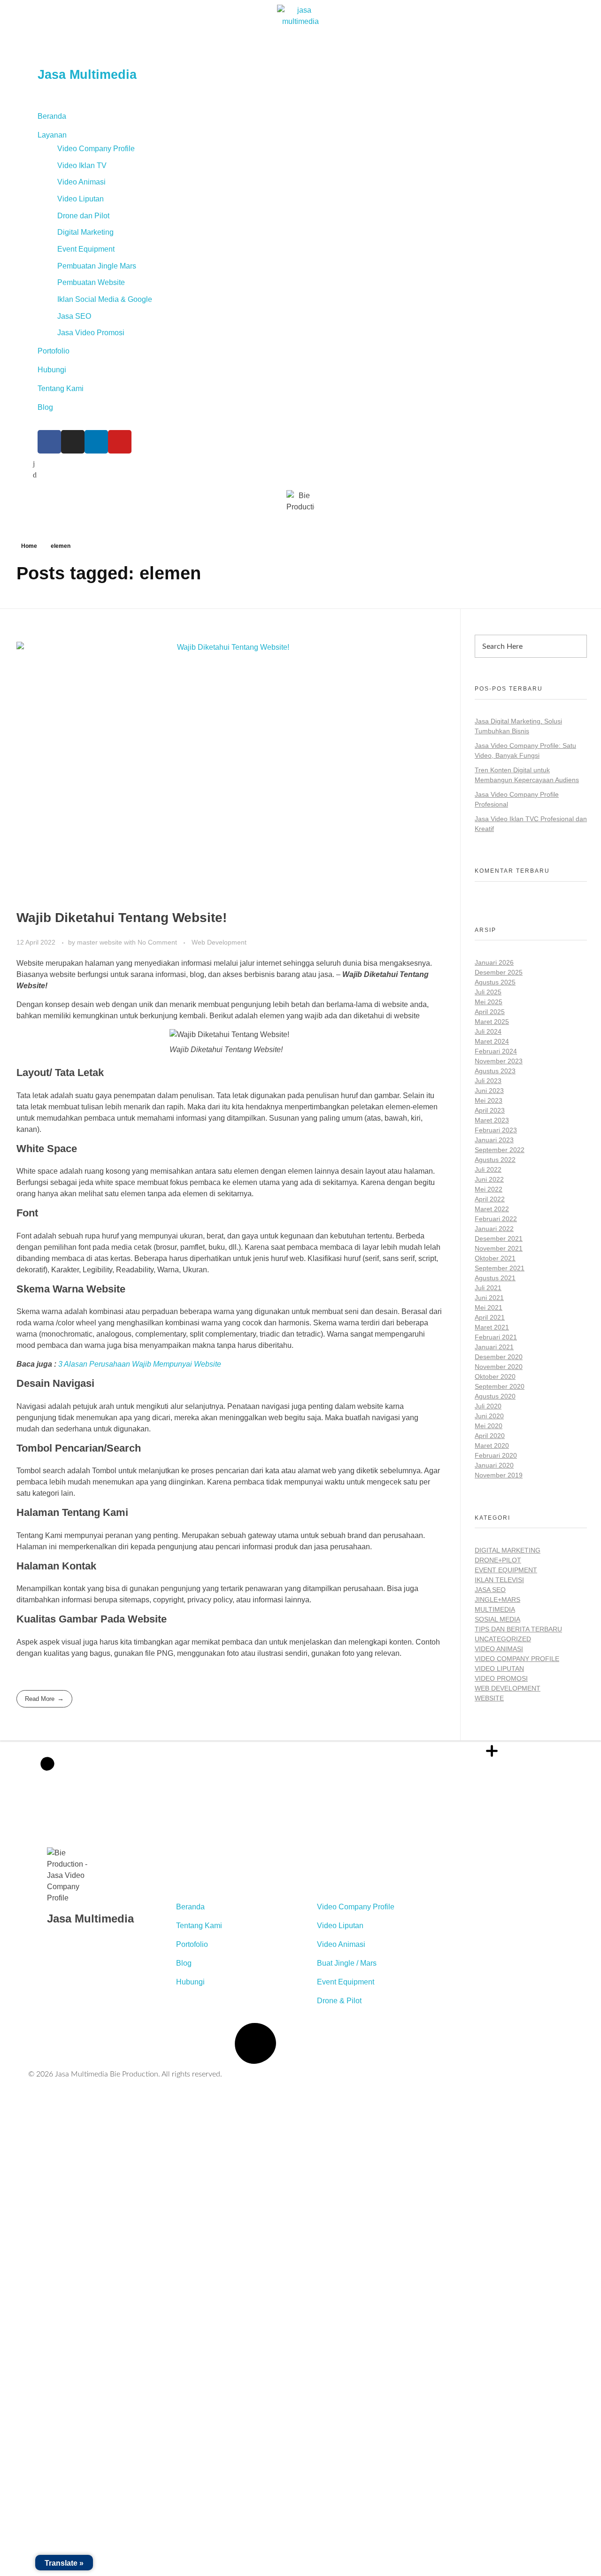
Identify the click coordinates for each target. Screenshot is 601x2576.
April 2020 (490, 1436)
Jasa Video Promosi (91, 333)
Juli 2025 (488, 992)
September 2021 (500, 1268)
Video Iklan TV (82, 165)
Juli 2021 (488, 1288)
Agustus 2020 (495, 1396)
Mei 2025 (489, 1002)
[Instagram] (73, 442)
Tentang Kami (61, 388)
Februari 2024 (496, 1051)
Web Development (219, 942)
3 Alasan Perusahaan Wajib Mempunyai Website (140, 1364)
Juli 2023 (488, 1081)
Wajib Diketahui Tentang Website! (122, 918)
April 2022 (490, 1199)
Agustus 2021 (495, 1278)
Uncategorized (503, 1639)
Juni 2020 (489, 1416)
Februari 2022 (496, 1219)
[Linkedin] (96, 442)
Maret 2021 (492, 1327)
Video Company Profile (96, 149)
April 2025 (490, 1012)
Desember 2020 (499, 1357)
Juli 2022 (488, 1169)
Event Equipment (86, 249)
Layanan (52, 135)
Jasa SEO (74, 316)
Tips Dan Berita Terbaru (518, 1629)
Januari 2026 (494, 962)
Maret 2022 (492, 1209)
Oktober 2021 (495, 1258)
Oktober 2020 (495, 1376)
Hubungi (52, 370)
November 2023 (499, 1061)
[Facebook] (49, 442)
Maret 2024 (492, 1041)
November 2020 (499, 1367)
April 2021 (490, 1317)
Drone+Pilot (498, 1560)
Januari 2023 (494, 1140)
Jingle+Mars (497, 1599)
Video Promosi (501, 1678)
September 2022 (500, 1150)
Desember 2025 (499, 972)
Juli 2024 (488, 1031)
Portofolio (54, 351)
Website (489, 1698)
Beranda (52, 116)
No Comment (157, 942)
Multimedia (495, 1609)
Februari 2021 (496, 1337)
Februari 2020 (496, 1455)
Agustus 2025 (495, 982)
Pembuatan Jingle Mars (97, 266)
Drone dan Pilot (83, 216)
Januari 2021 (494, 1347)
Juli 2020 (488, 1406)
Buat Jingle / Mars (347, 1850)
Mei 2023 (489, 1100)
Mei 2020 (489, 1426)
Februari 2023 (496, 1130)
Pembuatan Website (91, 282)
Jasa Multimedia (87, 75)
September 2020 (500, 1386)
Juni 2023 (489, 1091)
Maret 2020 (492, 1446)
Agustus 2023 (495, 1071)
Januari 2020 (494, 1465)
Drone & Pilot (339, 1888)
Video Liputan (81, 199)
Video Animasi (81, 182)
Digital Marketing (85, 232)
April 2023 (490, 1110)
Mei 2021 (489, 1307)
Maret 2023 (492, 1120)
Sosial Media (497, 1619)
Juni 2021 (489, 1298)
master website (100, 942)
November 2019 (499, 1475)
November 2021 (499, 1248)
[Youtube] (120, 442)
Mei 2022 (489, 1189)
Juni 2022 (489, 1179)
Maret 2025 (492, 1022)
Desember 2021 (499, 1238)
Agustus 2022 (495, 1160)
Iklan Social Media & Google (105, 299)
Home (29, 546)
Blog (45, 407)
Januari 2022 (494, 1229)
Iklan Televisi (499, 1580)
